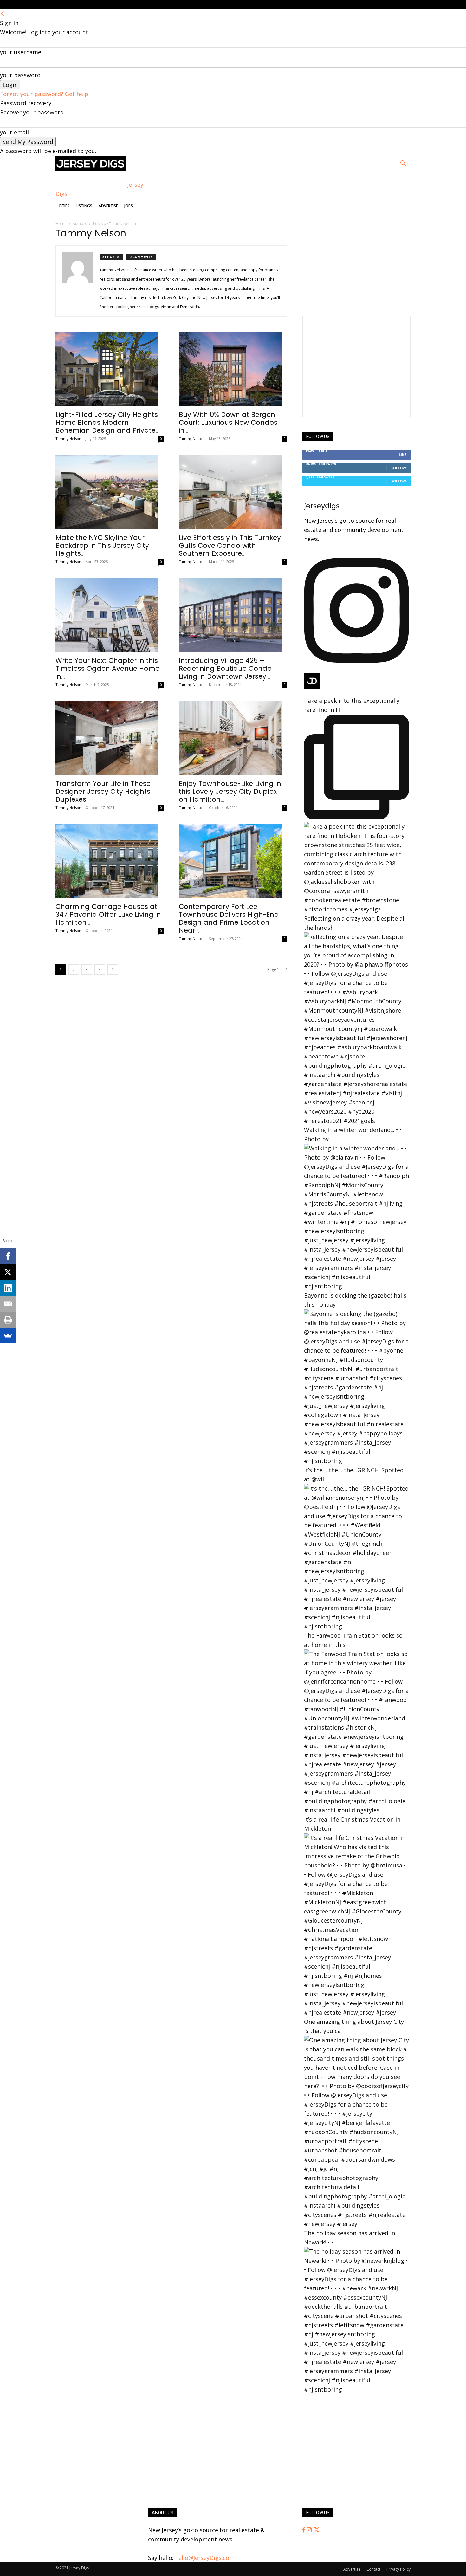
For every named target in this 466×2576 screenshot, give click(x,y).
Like (402, 454)
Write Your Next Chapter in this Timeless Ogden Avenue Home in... (107, 668)
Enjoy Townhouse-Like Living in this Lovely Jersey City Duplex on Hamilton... (230, 791)
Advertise (108, 206)
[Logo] (91, 169)
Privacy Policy (398, 2569)
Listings (84, 206)
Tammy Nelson (68, 439)
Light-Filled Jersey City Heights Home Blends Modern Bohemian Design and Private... (107, 422)
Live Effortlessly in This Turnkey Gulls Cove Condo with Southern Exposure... (230, 545)
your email (14, 132)
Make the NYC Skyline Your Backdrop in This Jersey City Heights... (102, 545)
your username (21, 52)
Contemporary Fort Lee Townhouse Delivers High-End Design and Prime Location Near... (229, 918)
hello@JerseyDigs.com (205, 2558)
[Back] (3, 14)
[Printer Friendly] (8, 1320)
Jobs (129, 206)
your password (20, 75)
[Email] (8, 1304)
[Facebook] (305, 2530)
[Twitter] (317, 2530)
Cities (64, 206)
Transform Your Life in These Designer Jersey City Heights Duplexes (103, 791)
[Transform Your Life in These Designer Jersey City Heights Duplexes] (110, 738)
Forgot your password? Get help (44, 94)
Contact (373, 2569)
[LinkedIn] (8, 1288)
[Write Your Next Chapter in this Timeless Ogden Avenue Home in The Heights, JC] (110, 615)
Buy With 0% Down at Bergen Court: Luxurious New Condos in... (228, 422)
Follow (399, 468)
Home (61, 224)
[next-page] (113, 970)
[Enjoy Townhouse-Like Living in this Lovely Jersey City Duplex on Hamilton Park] (233, 738)
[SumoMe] (8, 1336)
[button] (403, 164)
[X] (8, 1272)
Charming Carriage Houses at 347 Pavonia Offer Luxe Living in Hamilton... (108, 914)
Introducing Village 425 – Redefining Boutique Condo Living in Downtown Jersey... (225, 668)
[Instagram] (310, 2530)
